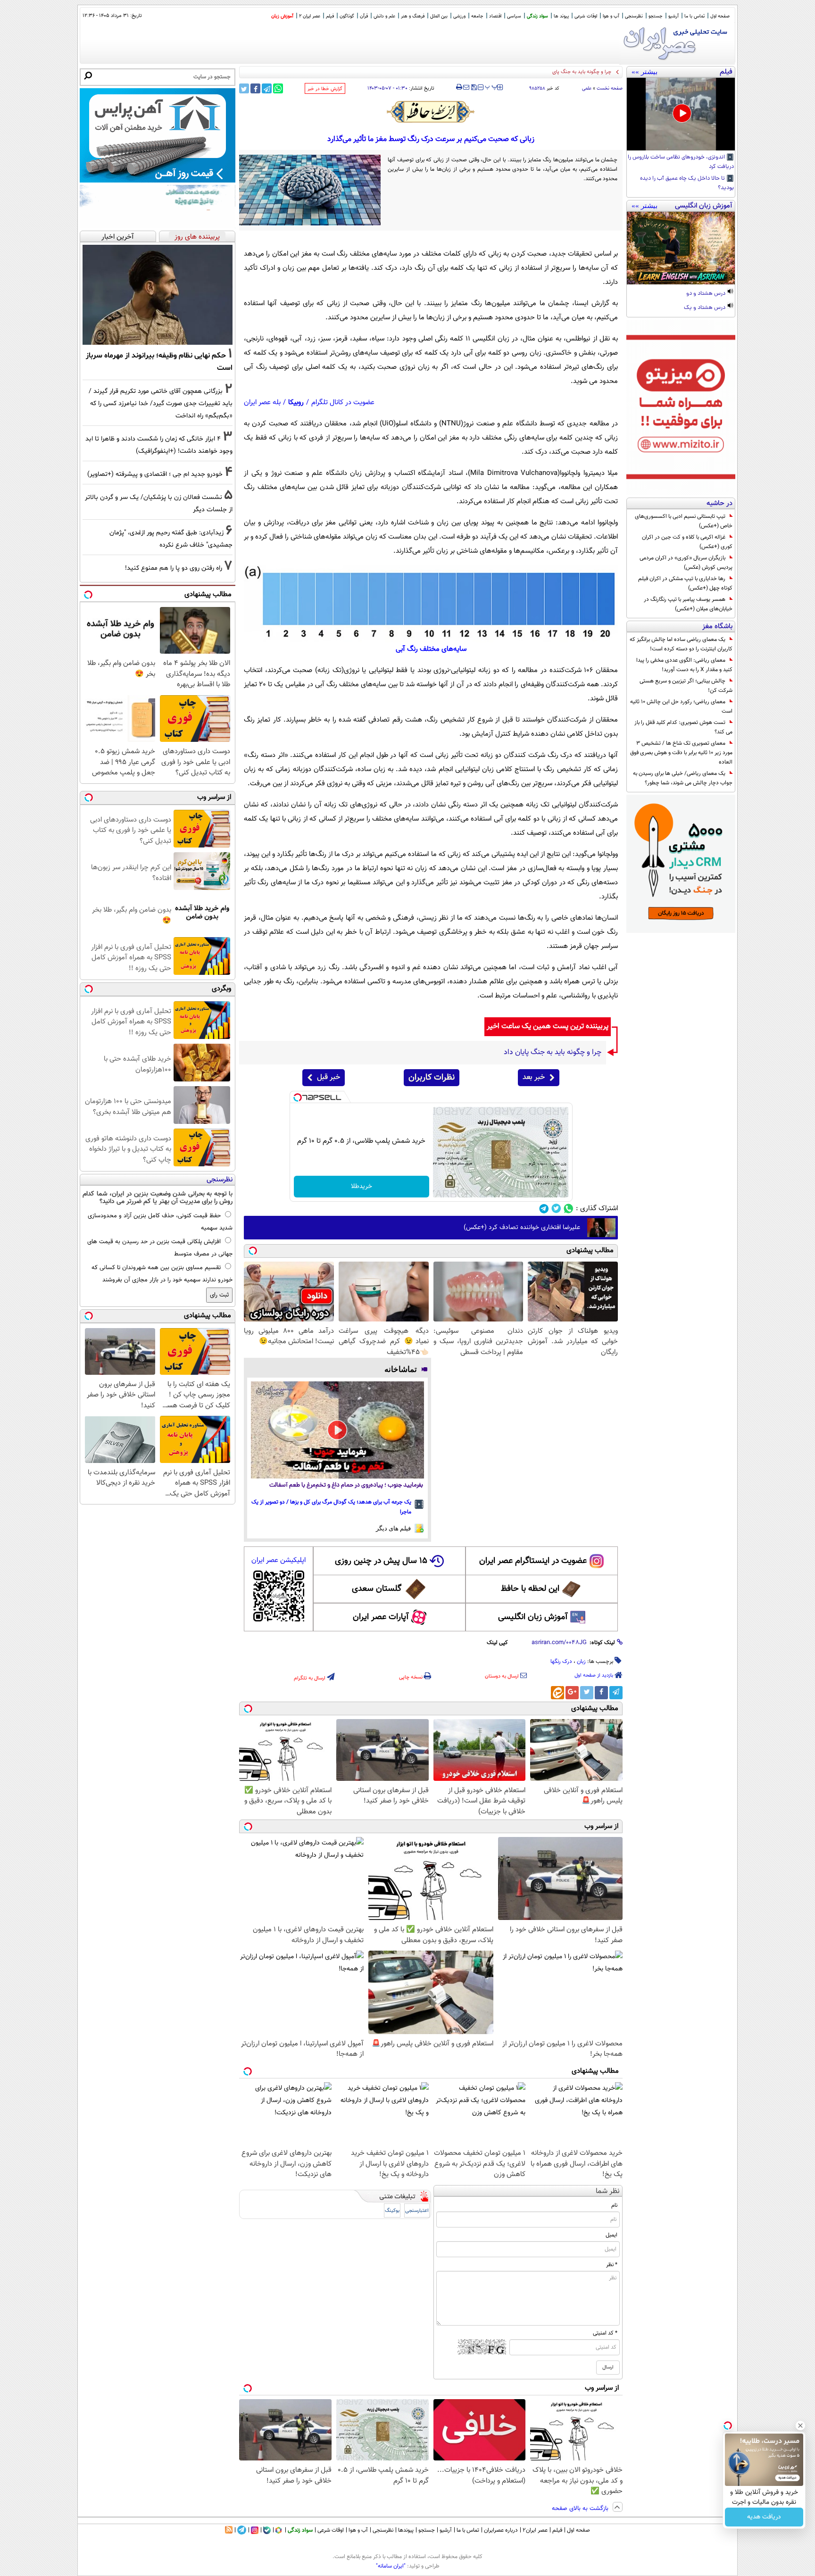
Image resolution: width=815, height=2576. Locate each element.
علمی (587, 88)
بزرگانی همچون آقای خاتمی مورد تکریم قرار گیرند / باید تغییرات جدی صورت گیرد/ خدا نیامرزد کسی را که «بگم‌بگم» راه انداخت (161, 403)
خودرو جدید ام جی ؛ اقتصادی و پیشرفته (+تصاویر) (155, 474)
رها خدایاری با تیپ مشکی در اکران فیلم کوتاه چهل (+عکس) (685, 583)
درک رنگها (561, 1662)
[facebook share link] (255, 88)
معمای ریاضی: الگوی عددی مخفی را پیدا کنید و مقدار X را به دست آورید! (684, 665)
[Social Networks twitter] (556, 1209)
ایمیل (611, 2235)
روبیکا (296, 403)
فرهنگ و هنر (413, 16)
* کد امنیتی (605, 2333)
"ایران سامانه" (391, 2566)
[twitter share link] (244, 88)
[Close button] (800, 2426)
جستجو (656, 16)
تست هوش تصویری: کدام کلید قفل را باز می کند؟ (683, 727)
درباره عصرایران (501, 2530)
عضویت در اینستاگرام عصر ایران (533, 1561)
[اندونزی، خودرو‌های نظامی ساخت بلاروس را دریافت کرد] (681, 114)
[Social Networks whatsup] (569, 1209)
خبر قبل (328, 1077)
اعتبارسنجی (417, 2211)
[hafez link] (431, 112)
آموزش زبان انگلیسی (533, 1617)
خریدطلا (362, 1187)
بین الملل (439, 16)
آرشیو (674, 16)
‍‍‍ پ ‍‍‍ (491, 86)
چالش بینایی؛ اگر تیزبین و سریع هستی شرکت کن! (686, 686)
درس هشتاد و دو (707, 294)
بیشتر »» (645, 72)
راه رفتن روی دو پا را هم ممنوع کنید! (174, 568)
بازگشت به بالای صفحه (581, 2509)
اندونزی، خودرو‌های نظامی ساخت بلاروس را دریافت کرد (681, 162)
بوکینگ (392, 2211)
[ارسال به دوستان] (466, 87)
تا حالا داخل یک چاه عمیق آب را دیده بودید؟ (687, 183)
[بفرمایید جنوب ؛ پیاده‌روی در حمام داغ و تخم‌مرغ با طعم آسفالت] (337, 1430)
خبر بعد (534, 1077)
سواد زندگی (537, 16)
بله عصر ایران (262, 403)
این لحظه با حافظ (530, 1589)
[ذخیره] (474, 88)
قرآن (364, 16)
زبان (581, 1662)
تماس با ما (694, 16)
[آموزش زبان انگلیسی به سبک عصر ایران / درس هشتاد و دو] (681, 248)
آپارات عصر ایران (381, 1617)
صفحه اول (720, 16)
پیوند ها (561, 16)
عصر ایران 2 (310, 16)
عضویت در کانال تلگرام (343, 403)
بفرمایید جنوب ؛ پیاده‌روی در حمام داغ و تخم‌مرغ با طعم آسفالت (346, 1485)
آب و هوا (611, 16)
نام (614, 2205)
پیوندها (406, 2530)
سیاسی (514, 16)
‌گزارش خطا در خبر (325, 89)
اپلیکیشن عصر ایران (279, 1560)
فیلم (330, 16)
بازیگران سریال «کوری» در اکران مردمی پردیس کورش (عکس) (686, 563)
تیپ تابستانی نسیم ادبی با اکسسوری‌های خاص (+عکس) (684, 521)
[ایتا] (557, 1693)
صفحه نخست (610, 88)
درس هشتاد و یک (705, 308)
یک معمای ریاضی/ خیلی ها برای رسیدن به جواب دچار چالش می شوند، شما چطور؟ (683, 778)
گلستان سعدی (377, 1589)
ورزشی (459, 16)
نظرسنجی (634, 16)
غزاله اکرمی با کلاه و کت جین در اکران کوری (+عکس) (687, 542)
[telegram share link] (267, 88)
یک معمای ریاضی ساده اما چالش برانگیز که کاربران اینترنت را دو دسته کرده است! (681, 644)
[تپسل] (298, 1097)
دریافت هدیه (764, 2517)
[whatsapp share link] (278, 88)
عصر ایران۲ (535, 2530)
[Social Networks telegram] (544, 1209)
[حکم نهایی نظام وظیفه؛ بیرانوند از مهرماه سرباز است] (158, 295)
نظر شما (608, 2191)
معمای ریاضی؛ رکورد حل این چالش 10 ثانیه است (681, 706)
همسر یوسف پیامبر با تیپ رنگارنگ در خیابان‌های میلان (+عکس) (688, 604)
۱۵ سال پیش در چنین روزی (381, 1561)
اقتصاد (495, 16)
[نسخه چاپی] (459, 87)
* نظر (612, 2265)
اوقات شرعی (586, 16)
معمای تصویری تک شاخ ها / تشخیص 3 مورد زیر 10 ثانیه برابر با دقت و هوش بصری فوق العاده (681, 753)
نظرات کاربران (432, 1078)
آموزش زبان (282, 16)
